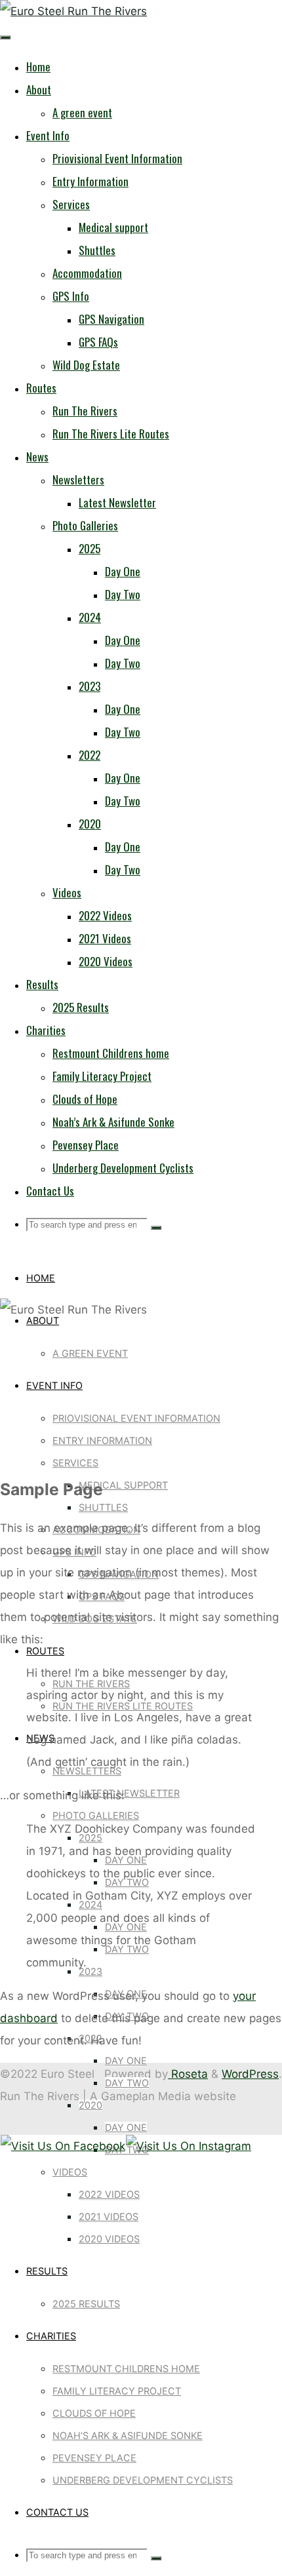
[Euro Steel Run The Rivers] (73, 11)
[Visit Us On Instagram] (188, 2146)
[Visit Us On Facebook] (63, 2146)
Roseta (188, 2074)
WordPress (250, 2074)
